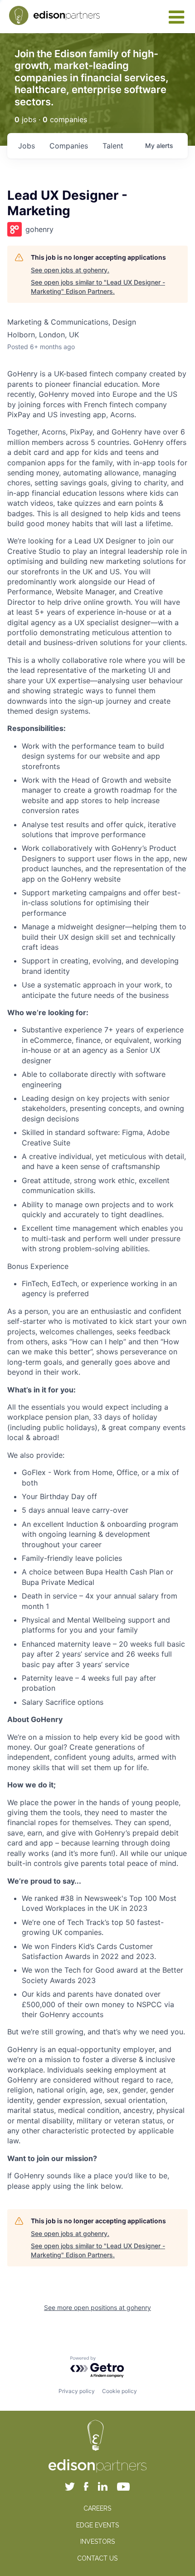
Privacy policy (77, 2391)
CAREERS (97, 2508)
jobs (27, 146)
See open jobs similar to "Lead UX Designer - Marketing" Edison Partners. (98, 287)
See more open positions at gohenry (97, 2307)
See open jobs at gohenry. (70, 270)
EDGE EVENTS (97, 2525)
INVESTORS (97, 2541)
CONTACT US (97, 2558)
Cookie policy (119, 2391)
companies (69, 146)
